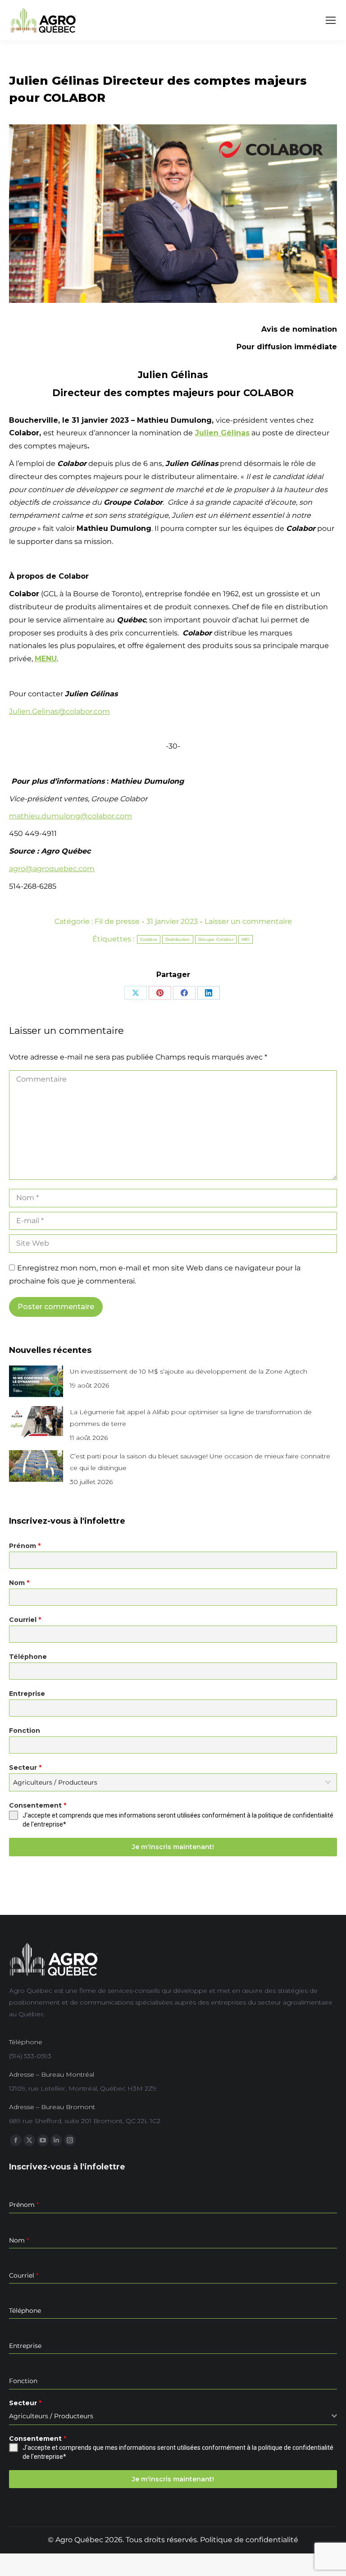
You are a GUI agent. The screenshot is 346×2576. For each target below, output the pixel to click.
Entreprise (27, 1694)
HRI (246, 939)
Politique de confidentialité (249, 2540)
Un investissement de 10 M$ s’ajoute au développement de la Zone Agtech (189, 1371)
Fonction (25, 1731)
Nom (19, 1583)
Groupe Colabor (216, 939)
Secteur (25, 1768)
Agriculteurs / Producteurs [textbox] (55, 1782)
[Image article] (36, 1381)
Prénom (25, 1546)
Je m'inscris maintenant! (173, 1847)
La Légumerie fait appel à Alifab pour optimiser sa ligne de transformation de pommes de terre (191, 1418)
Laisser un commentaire (248, 921)
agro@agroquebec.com (52, 869)
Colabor (149, 939)
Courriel (25, 1620)
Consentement (38, 1805)
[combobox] (173, 1782)
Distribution (178, 939)
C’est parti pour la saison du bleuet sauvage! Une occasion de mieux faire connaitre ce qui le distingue (200, 1462)
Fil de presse (117, 921)
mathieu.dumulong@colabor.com (71, 816)
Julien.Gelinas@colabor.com (59, 711)
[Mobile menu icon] (331, 20)
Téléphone (28, 1657)
